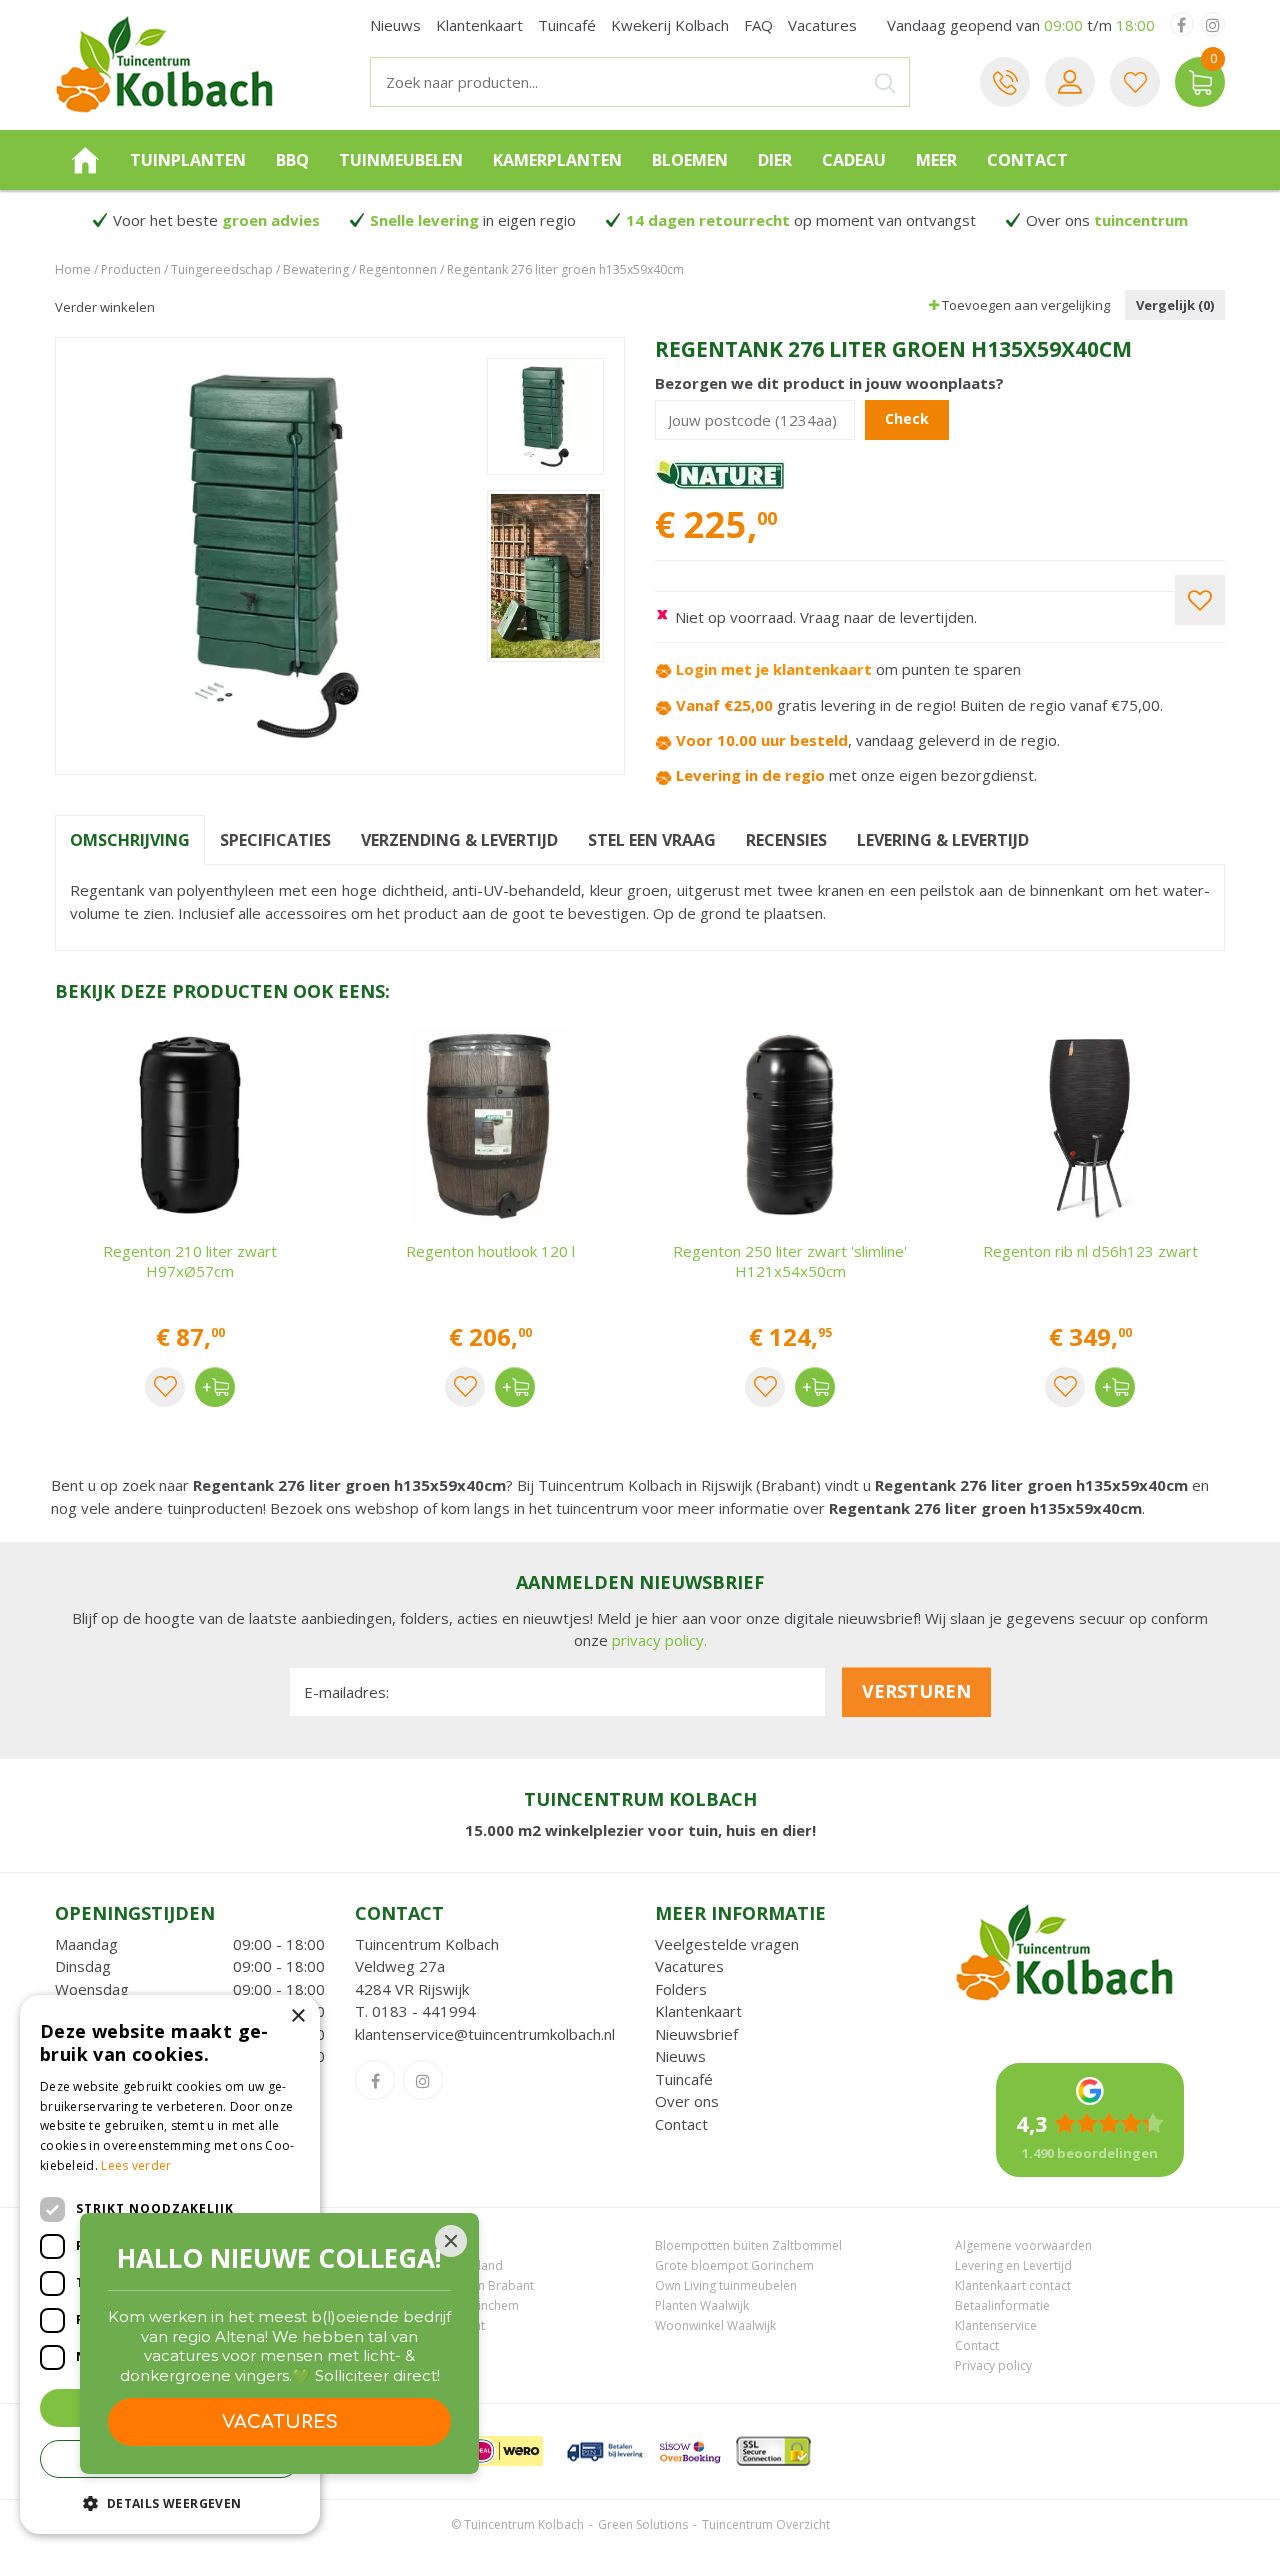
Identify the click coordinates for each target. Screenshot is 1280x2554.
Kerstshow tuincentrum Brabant (444, 2285)
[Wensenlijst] (1135, 82)
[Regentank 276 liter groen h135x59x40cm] (274, 556)
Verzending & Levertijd (459, 840)
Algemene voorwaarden (1023, 2245)
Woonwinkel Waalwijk (715, 2325)
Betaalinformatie (1002, 2305)
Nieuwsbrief (696, 2034)
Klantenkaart (698, 2011)
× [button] (297, 2016)
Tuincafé (684, 2079)
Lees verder (136, 2165)
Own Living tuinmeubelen (726, 2285)
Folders (681, 1989)
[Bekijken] (1200, 82)
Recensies (786, 840)
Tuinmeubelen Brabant (420, 2325)
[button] (170, 2502)
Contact (681, 2124)
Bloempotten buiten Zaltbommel (748, 2245)
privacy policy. (659, 1640)
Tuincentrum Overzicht (766, 2524)
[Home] (85, 160)
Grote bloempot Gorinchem (734, 2265)
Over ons (687, 2101)
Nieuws (680, 2056)
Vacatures (689, 1966)
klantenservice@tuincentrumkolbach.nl (485, 2034)
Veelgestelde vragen (727, 1944)
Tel (1005, 82)
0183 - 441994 (424, 2011)
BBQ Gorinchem (401, 2245)
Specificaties (275, 840)
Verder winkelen (105, 307)
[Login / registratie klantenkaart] (1070, 82)
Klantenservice (996, 2325)
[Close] (451, 2241)
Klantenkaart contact (1013, 2285)
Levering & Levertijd (943, 840)
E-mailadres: (346, 1692)
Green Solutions (643, 2524)
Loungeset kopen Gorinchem (437, 2305)
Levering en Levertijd (1013, 2265)
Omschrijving (130, 840)
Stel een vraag (652, 840)
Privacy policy (993, 2365)
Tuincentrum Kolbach (427, 1944)
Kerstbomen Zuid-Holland (429, 2265)
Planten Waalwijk (702, 2305)
